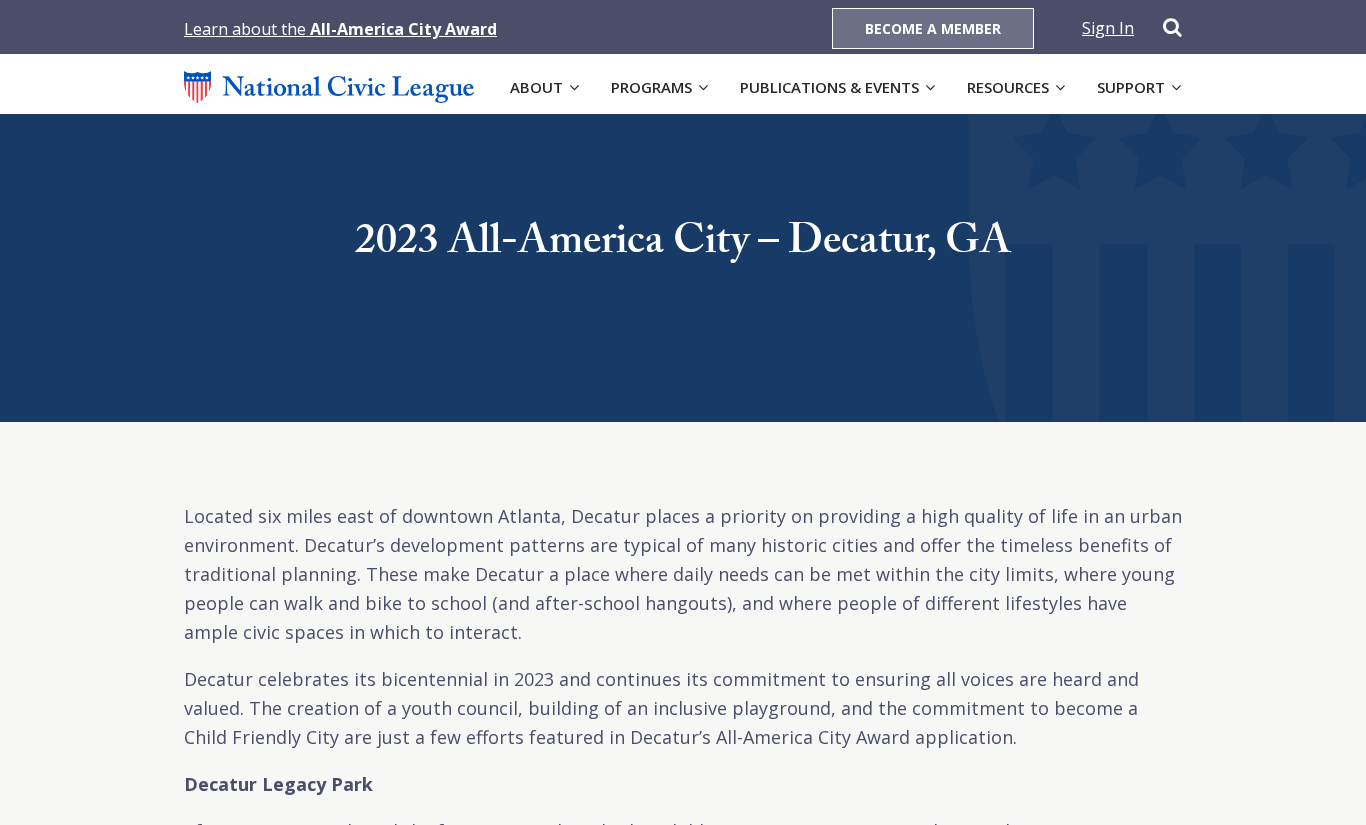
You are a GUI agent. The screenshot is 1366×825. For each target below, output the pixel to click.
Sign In (1108, 28)
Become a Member (933, 28)
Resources (1008, 87)
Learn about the (340, 29)
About (536, 87)
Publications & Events (829, 87)
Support (1131, 87)
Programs (651, 87)
